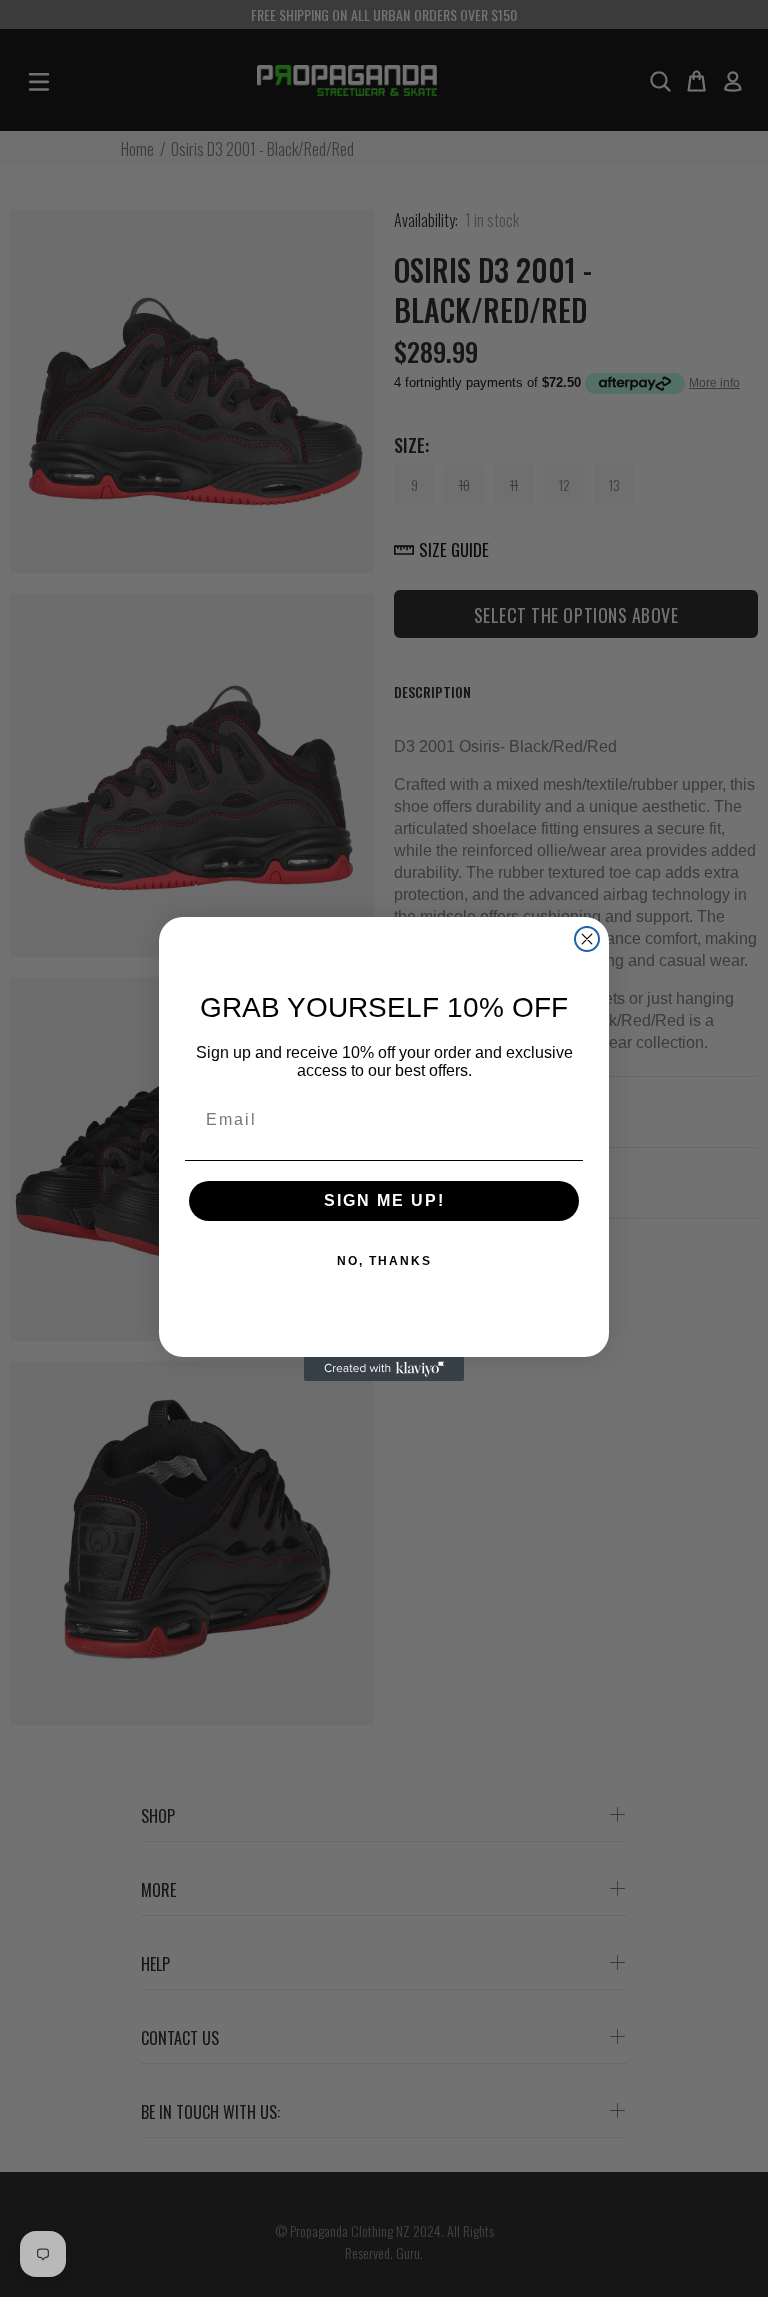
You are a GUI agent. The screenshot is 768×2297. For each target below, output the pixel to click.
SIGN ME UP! (384, 1200)
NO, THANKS (384, 1261)
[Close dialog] (587, 939)
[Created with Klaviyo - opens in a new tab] (384, 1369)
